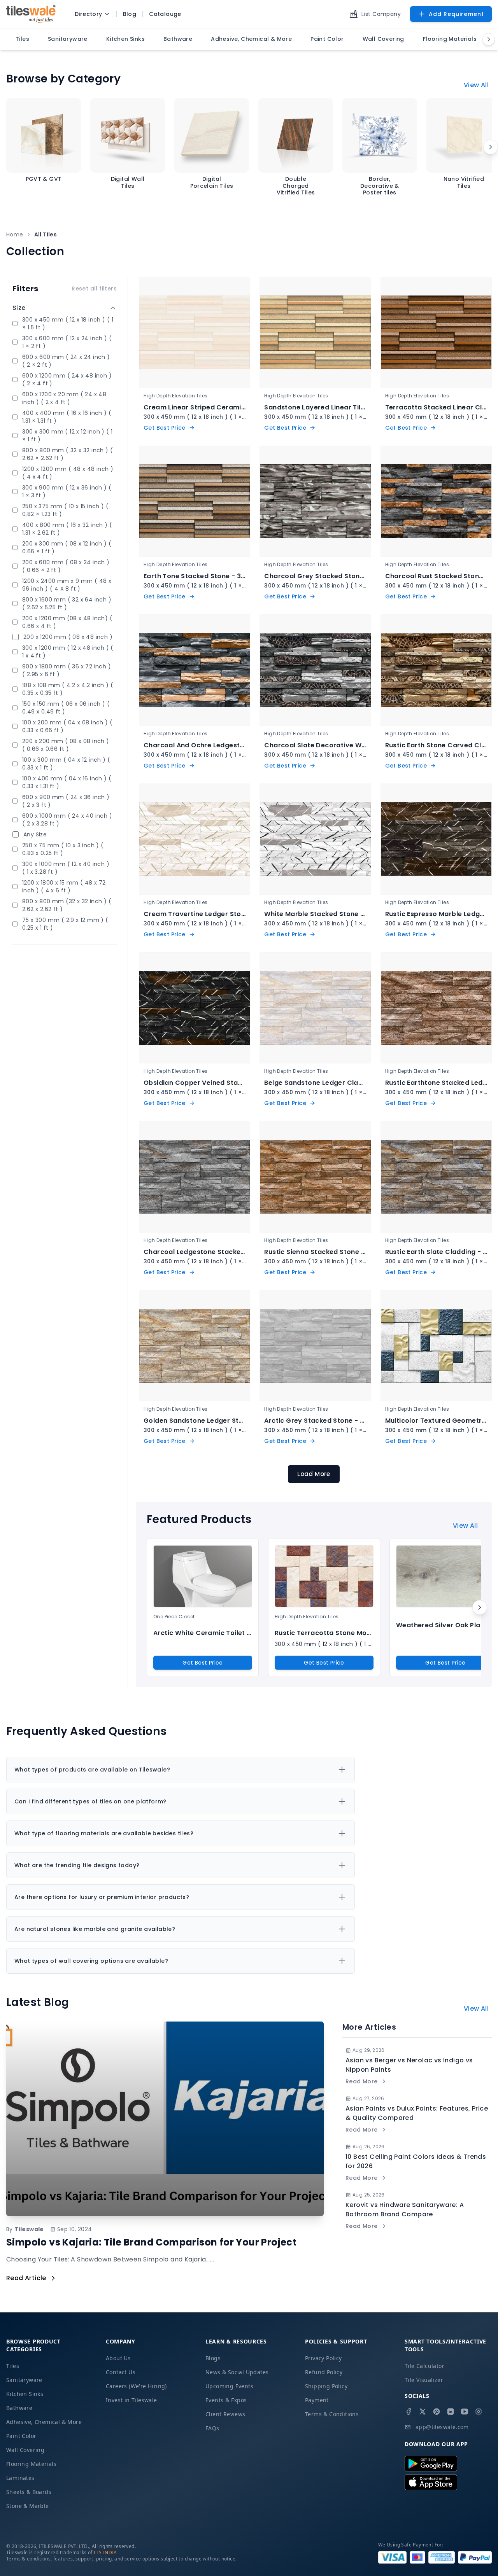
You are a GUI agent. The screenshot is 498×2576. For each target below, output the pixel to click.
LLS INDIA (105, 2552)
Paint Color (21, 2436)
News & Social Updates (237, 2372)
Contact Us (121, 2372)
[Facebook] (409, 2412)
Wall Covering (25, 2450)
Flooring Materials (31, 2464)
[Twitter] (423, 2412)
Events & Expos (226, 2400)
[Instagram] (479, 2412)
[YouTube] (465, 2412)
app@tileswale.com (442, 2427)
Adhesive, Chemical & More (44, 2422)
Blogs (213, 2358)
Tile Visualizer (424, 2380)
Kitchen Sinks (25, 2394)
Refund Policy (324, 2372)
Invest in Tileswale (132, 2400)
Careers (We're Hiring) (136, 2386)
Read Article (26, 2278)
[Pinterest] (437, 2412)
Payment (317, 2400)
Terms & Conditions (332, 2414)
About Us (118, 2358)
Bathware (19, 2408)
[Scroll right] (491, 147)
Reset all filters (94, 289)
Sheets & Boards (29, 2492)
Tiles (13, 2366)
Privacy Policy (324, 2358)
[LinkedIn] (451, 2412)
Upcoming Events (229, 2386)
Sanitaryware (24, 2380)
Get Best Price (203, 1663)
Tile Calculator (424, 2366)
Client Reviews (225, 2414)
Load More (314, 1474)
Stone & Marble (28, 2506)
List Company (381, 14)
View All (476, 85)
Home (15, 234)
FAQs (212, 2428)
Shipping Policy (326, 2386)
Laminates (20, 2478)
